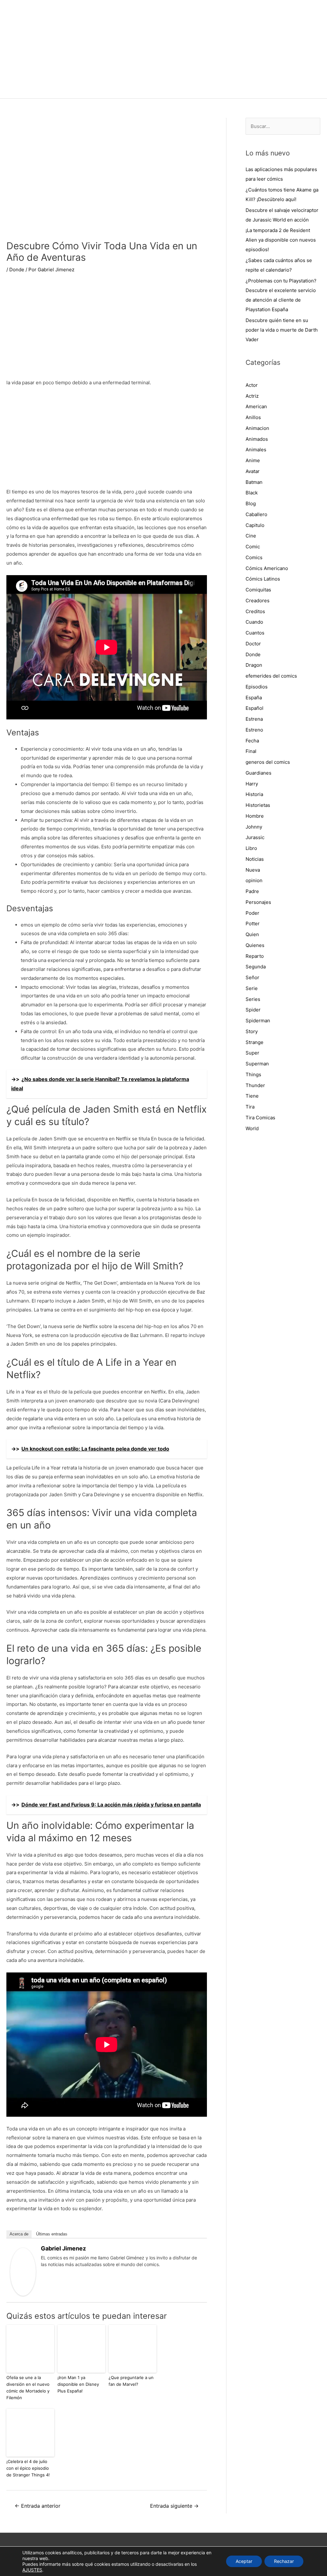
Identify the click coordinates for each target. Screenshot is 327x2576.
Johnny (254, 827)
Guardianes (259, 773)
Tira (250, 1107)
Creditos (255, 611)
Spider (253, 1010)
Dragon (254, 665)
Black (252, 493)
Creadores (258, 601)
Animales (256, 450)
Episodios (257, 687)
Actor (252, 385)
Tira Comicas (260, 1118)
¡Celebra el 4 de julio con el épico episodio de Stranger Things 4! (28, 2468)
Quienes (255, 945)
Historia (254, 794)
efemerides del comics (271, 676)
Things (253, 1074)
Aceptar (244, 2561)
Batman (254, 482)
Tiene (252, 1096)
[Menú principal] (163, 90)
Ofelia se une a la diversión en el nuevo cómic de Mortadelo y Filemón (28, 2387)
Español (255, 708)
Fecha (252, 741)
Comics (254, 557)
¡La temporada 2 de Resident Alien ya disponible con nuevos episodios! (281, 240)
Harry (252, 784)
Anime (253, 460)
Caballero (256, 514)
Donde (17, 270)
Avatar (253, 471)
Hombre (255, 816)
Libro (251, 848)
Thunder (255, 1085)
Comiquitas (258, 590)
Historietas (258, 805)
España (254, 698)
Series (253, 999)
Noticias (255, 859)
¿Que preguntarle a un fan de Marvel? (131, 2381)
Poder (252, 913)
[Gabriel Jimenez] (23, 2271)
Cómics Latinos (263, 579)
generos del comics (268, 762)
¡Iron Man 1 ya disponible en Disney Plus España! (78, 2384)
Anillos (253, 417)
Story (252, 1031)
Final (251, 751)
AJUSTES (32, 2570)
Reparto (255, 956)
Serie (252, 988)
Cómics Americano (267, 568)
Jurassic (255, 837)
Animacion (257, 428)
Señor (252, 977)
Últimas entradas (52, 2234)
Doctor (253, 644)
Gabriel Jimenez (63, 2248)
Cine (251, 536)
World (252, 1128)
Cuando (254, 622)
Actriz (252, 396)
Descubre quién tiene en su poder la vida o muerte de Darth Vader (282, 330)
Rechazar (284, 2561)
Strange (255, 1042)
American (256, 406)
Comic (253, 547)
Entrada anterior (38, 2506)
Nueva (253, 870)
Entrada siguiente (174, 2506)
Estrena (254, 719)
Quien (252, 934)
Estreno (254, 730)
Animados (257, 439)
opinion (254, 880)
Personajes (258, 902)
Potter (253, 924)
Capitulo (255, 525)
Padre (252, 891)
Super (252, 1053)
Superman (257, 1064)
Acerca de (19, 2234)
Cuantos (255, 633)
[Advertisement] (107, 330)
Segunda (256, 967)
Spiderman (258, 1021)
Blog (251, 503)
